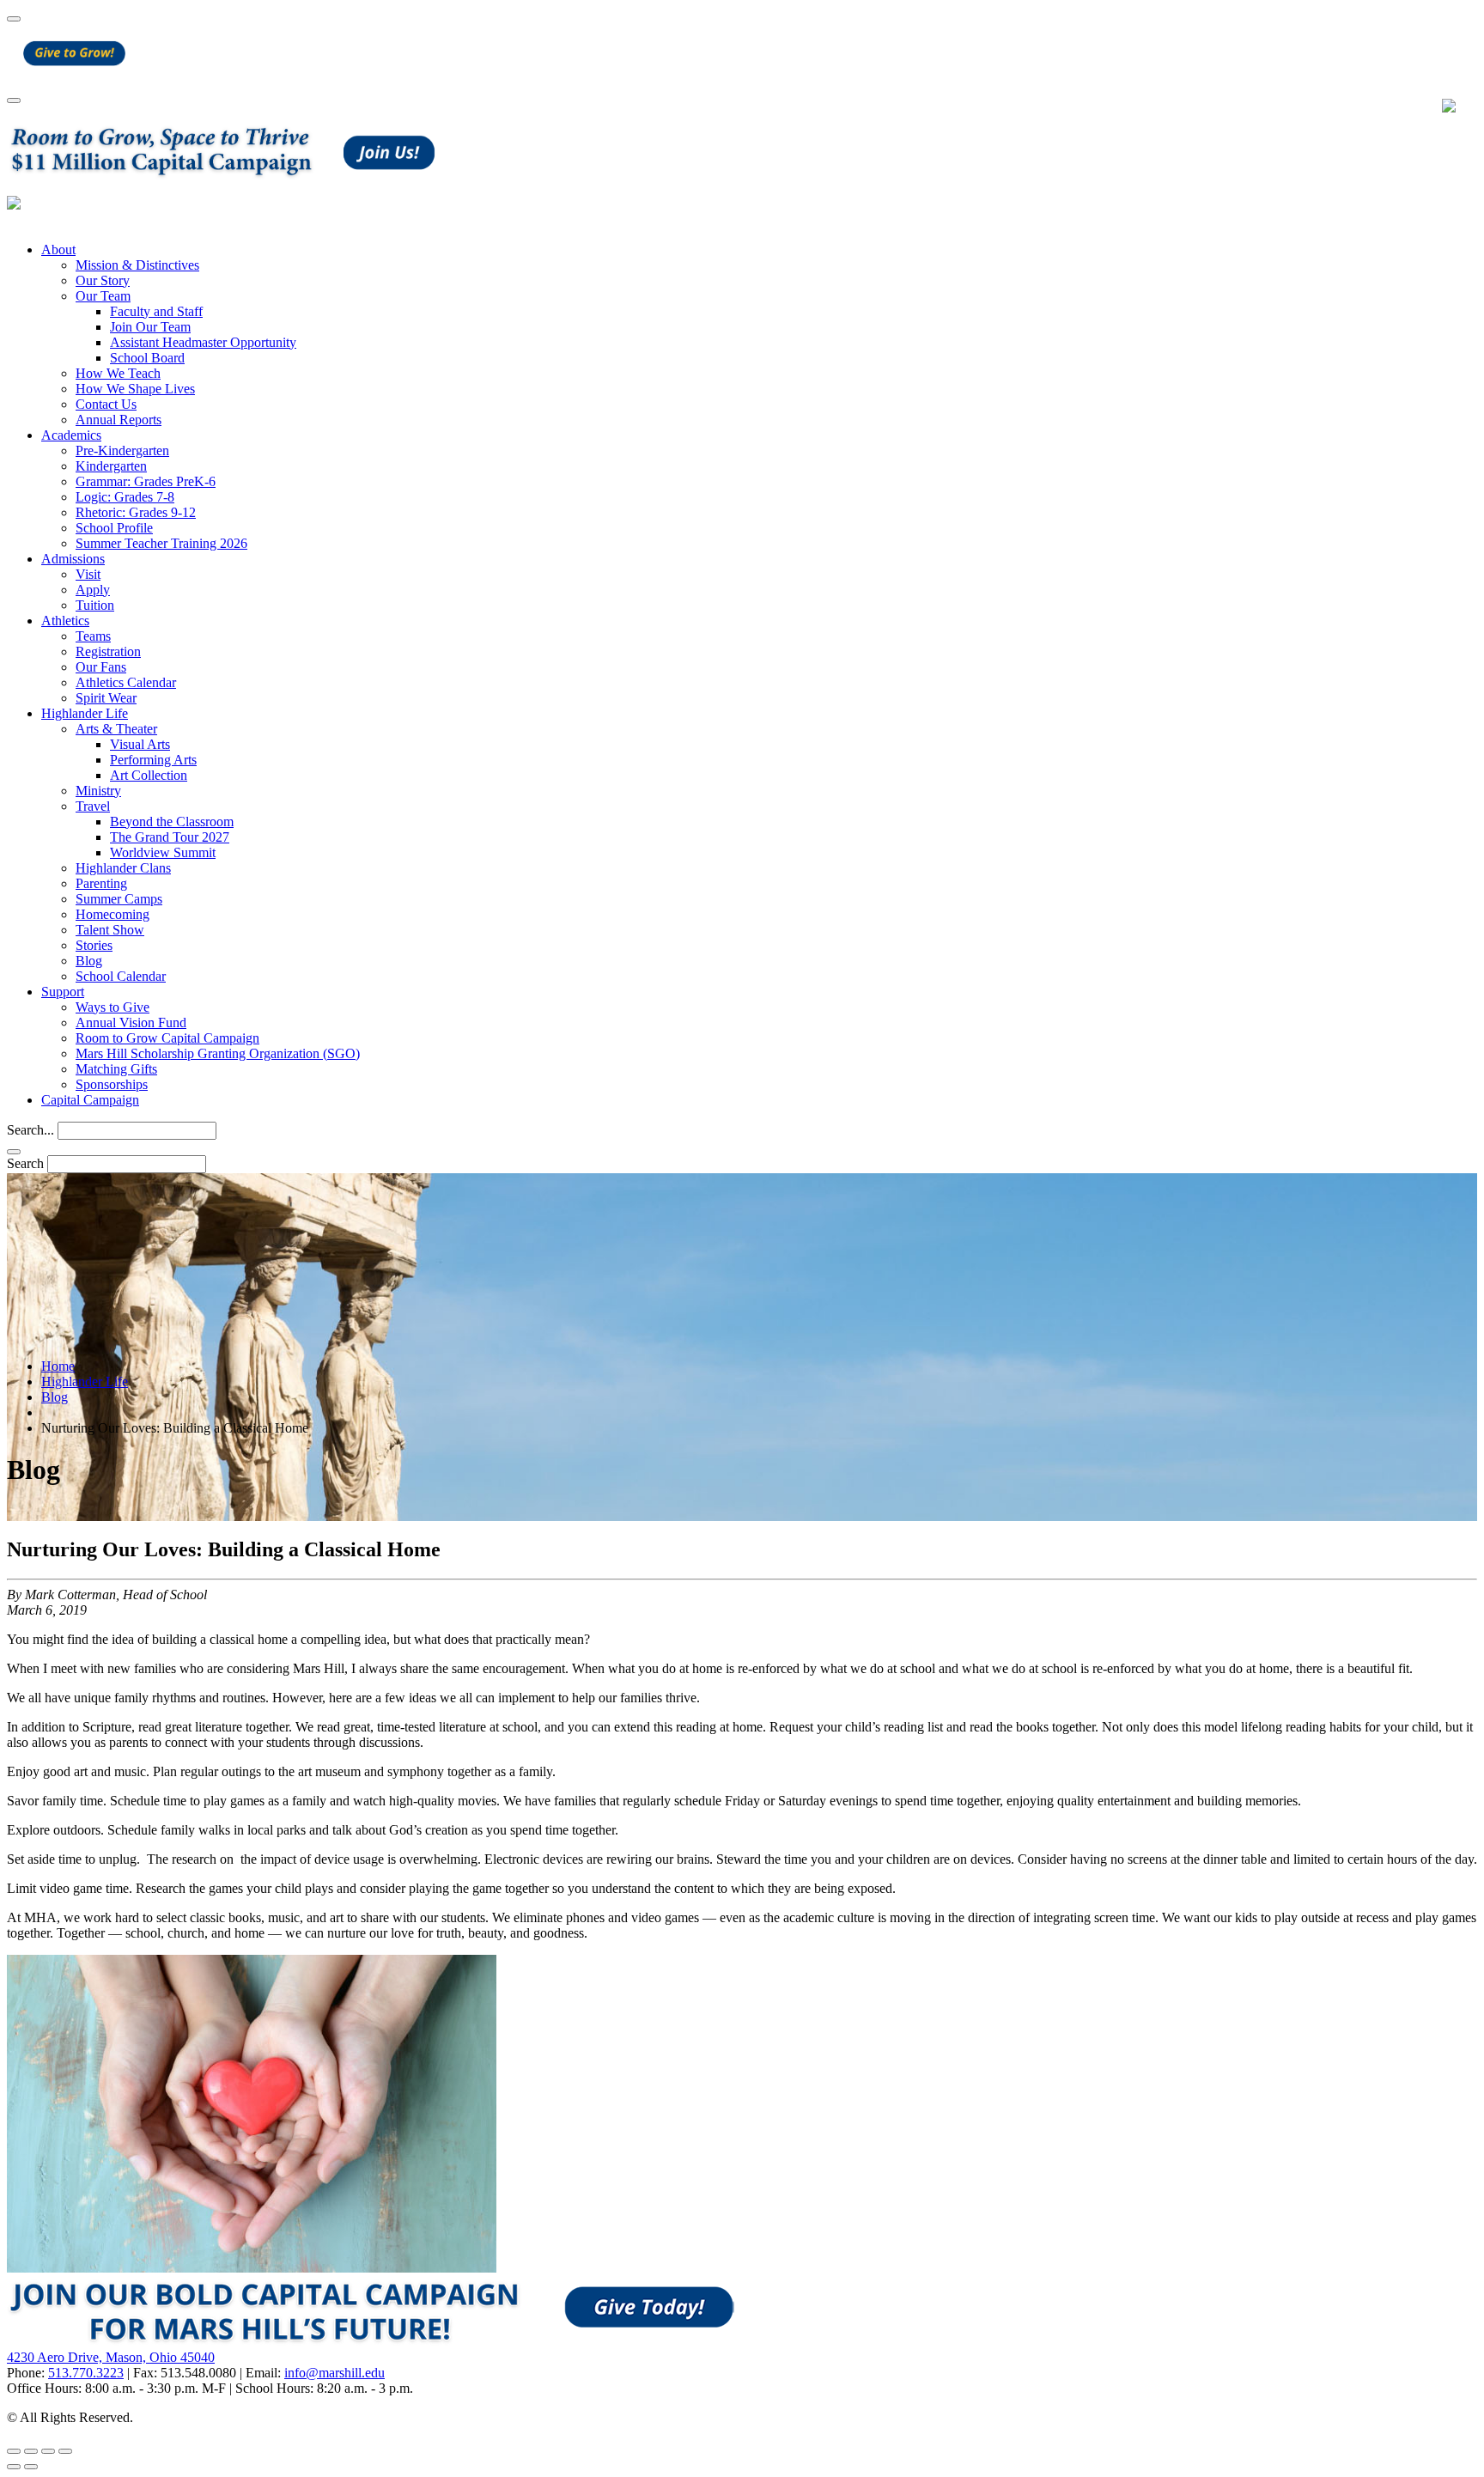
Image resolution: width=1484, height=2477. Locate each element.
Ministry (98, 791)
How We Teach (118, 373)
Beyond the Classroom (172, 822)
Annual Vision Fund (131, 1022)
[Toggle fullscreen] (48, 2451)
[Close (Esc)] (14, 2451)
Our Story (103, 280)
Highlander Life (85, 713)
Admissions (73, 559)
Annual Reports (119, 420)
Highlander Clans (123, 868)
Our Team (103, 296)
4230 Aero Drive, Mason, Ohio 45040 (111, 2357)
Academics (71, 435)
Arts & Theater (116, 729)
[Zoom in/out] (65, 2451)
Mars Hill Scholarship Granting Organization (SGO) (218, 1053)
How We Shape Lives (135, 389)
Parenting (101, 883)
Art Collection (149, 775)
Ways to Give (113, 1007)
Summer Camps (119, 899)
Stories (94, 945)
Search (25, 1163)
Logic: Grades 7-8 (125, 497)
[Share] (31, 2451)
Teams (93, 636)
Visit (88, 574)
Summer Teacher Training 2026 (161, 543)
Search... (30, 1130)
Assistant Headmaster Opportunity (203, 342)
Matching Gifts (116, 1069)
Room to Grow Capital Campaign (167, 1038)
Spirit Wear (106, 698)
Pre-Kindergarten (122, 450)
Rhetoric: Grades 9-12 (136, 512)
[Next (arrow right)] (31, 2467)
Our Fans (101, 667)
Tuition (95, 605)
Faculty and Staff (156, 311)
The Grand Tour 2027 (170, 837)
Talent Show (110, 930)
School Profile (114, 528)
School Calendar (121, 976)
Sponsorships (112, 1084)
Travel (93, 806)
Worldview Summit (163, 852)
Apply (93, 590)
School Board (147, 358)
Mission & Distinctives (137, 265)
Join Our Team (150, 327)
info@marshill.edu (335, 2373)
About (58, 250)
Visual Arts (140, 744)
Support (63, 992)
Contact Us (106, 404)
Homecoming (113, 914)
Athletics (65, 621)
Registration (108, 651)
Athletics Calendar (126, 682)
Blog (89, 961)
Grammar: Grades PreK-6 (146, 481)
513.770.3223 (86, 2373)
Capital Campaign (90, 1100)
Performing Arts (153, 760)
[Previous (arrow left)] (14, 2467)
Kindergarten (111, 466)
